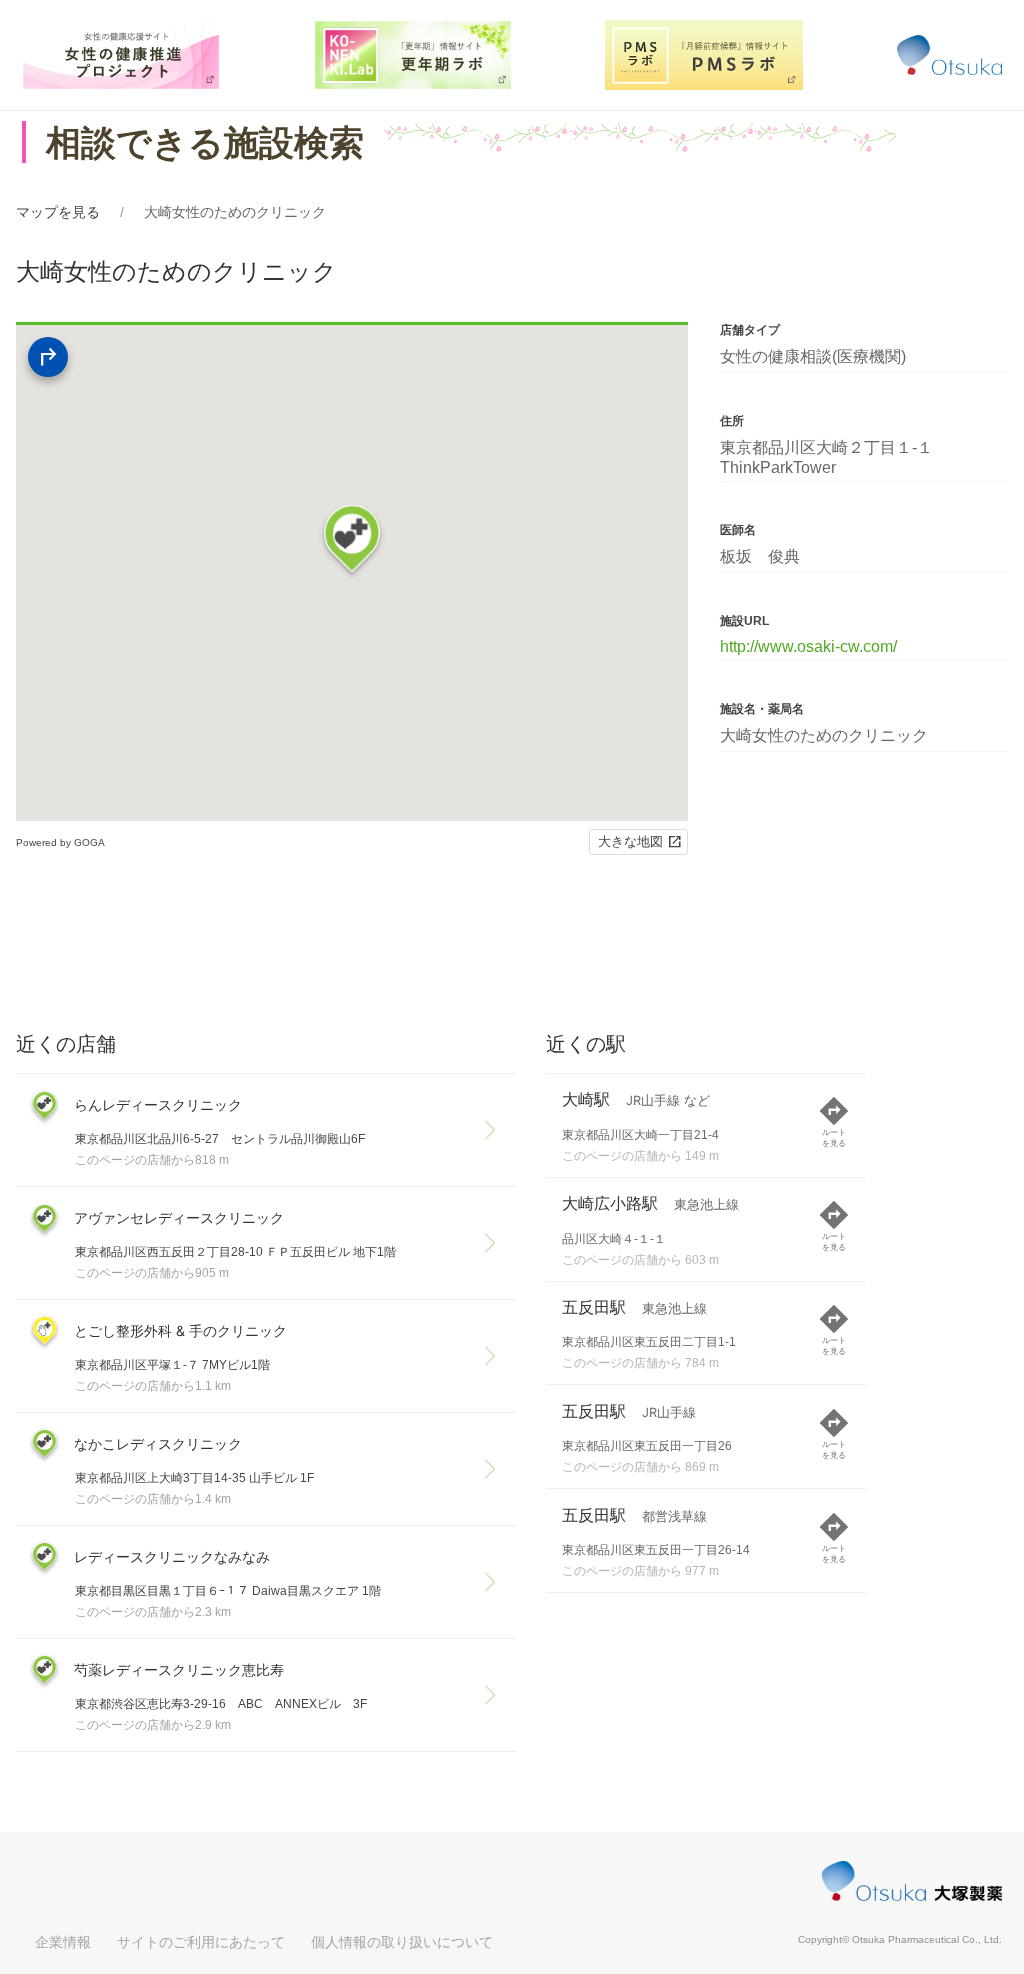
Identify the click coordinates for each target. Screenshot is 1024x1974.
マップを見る (58, 212)
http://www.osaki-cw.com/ (808, 646)
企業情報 (63, 1942)
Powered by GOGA (60, 842)
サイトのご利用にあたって (201, 1942)
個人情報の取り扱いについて (402, 1942)
